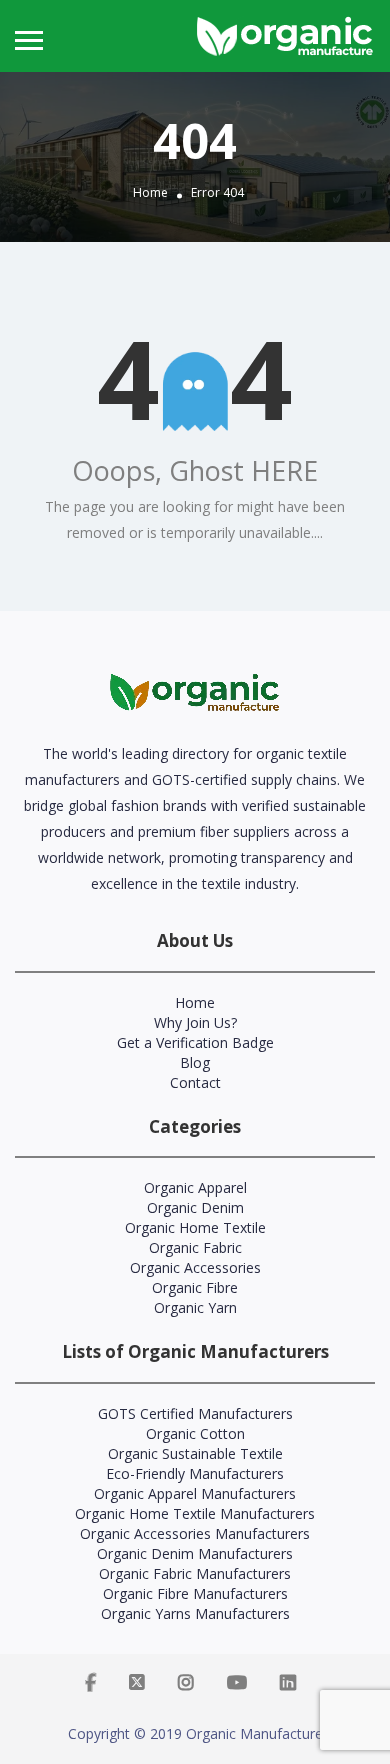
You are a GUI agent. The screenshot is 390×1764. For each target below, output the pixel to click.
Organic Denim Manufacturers (195, 1553)
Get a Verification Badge (195, 1042)
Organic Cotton (195, 1433)
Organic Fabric (195, 1247)
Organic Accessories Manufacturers (195, 1533)
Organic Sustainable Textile (195, 1453)
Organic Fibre (195, 1287)
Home (150, 192)
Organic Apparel (195, 1187)
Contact (195, 1082)
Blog (195, 1062)
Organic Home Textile (195, 1227)
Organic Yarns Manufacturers (195, 1613)
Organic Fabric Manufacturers (195, 1573)
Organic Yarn (195, 1307)
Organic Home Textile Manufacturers (195, 1513)
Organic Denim (195, 1207)
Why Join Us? (195, 1022)
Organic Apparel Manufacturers (195, 1493)
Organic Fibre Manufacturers (195, 1593)
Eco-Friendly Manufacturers (195, 1473)
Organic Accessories (195, 1267)
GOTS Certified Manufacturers (195, 1413)
